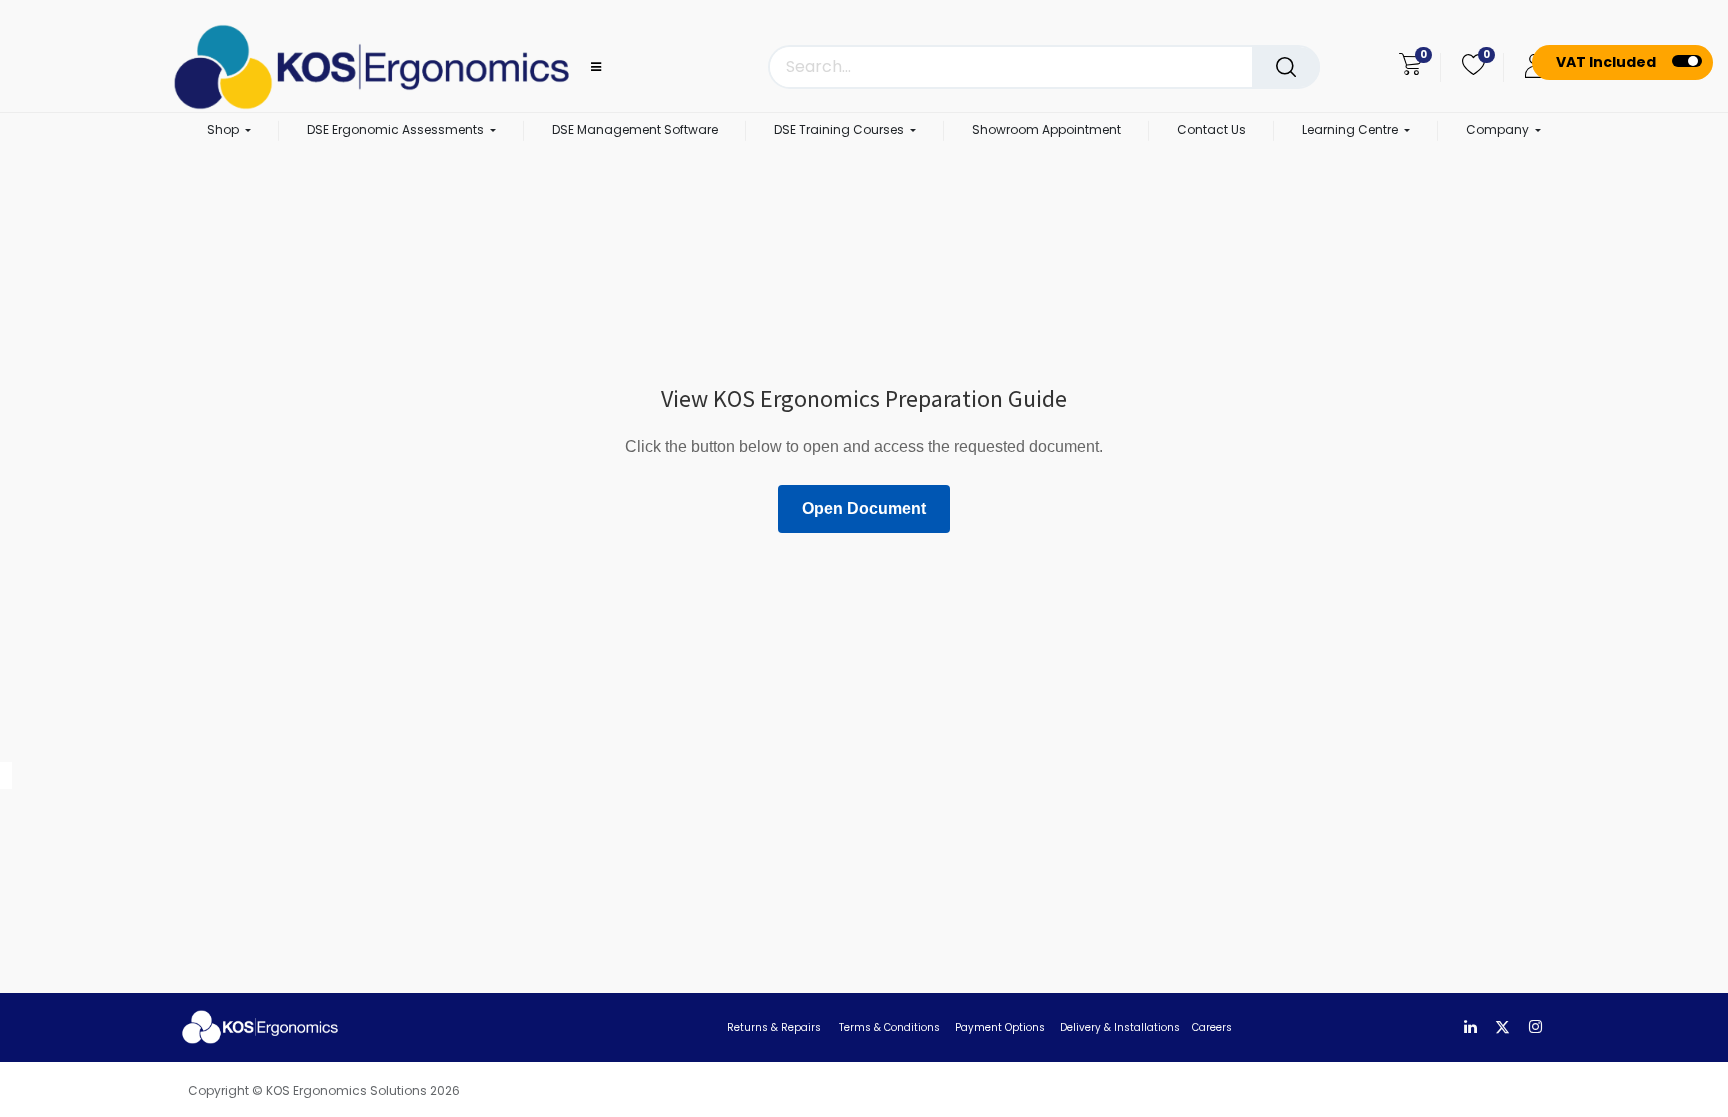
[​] (1470, 1027)
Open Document (864, 508)
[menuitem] (635, 131)
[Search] (1286, 67)
